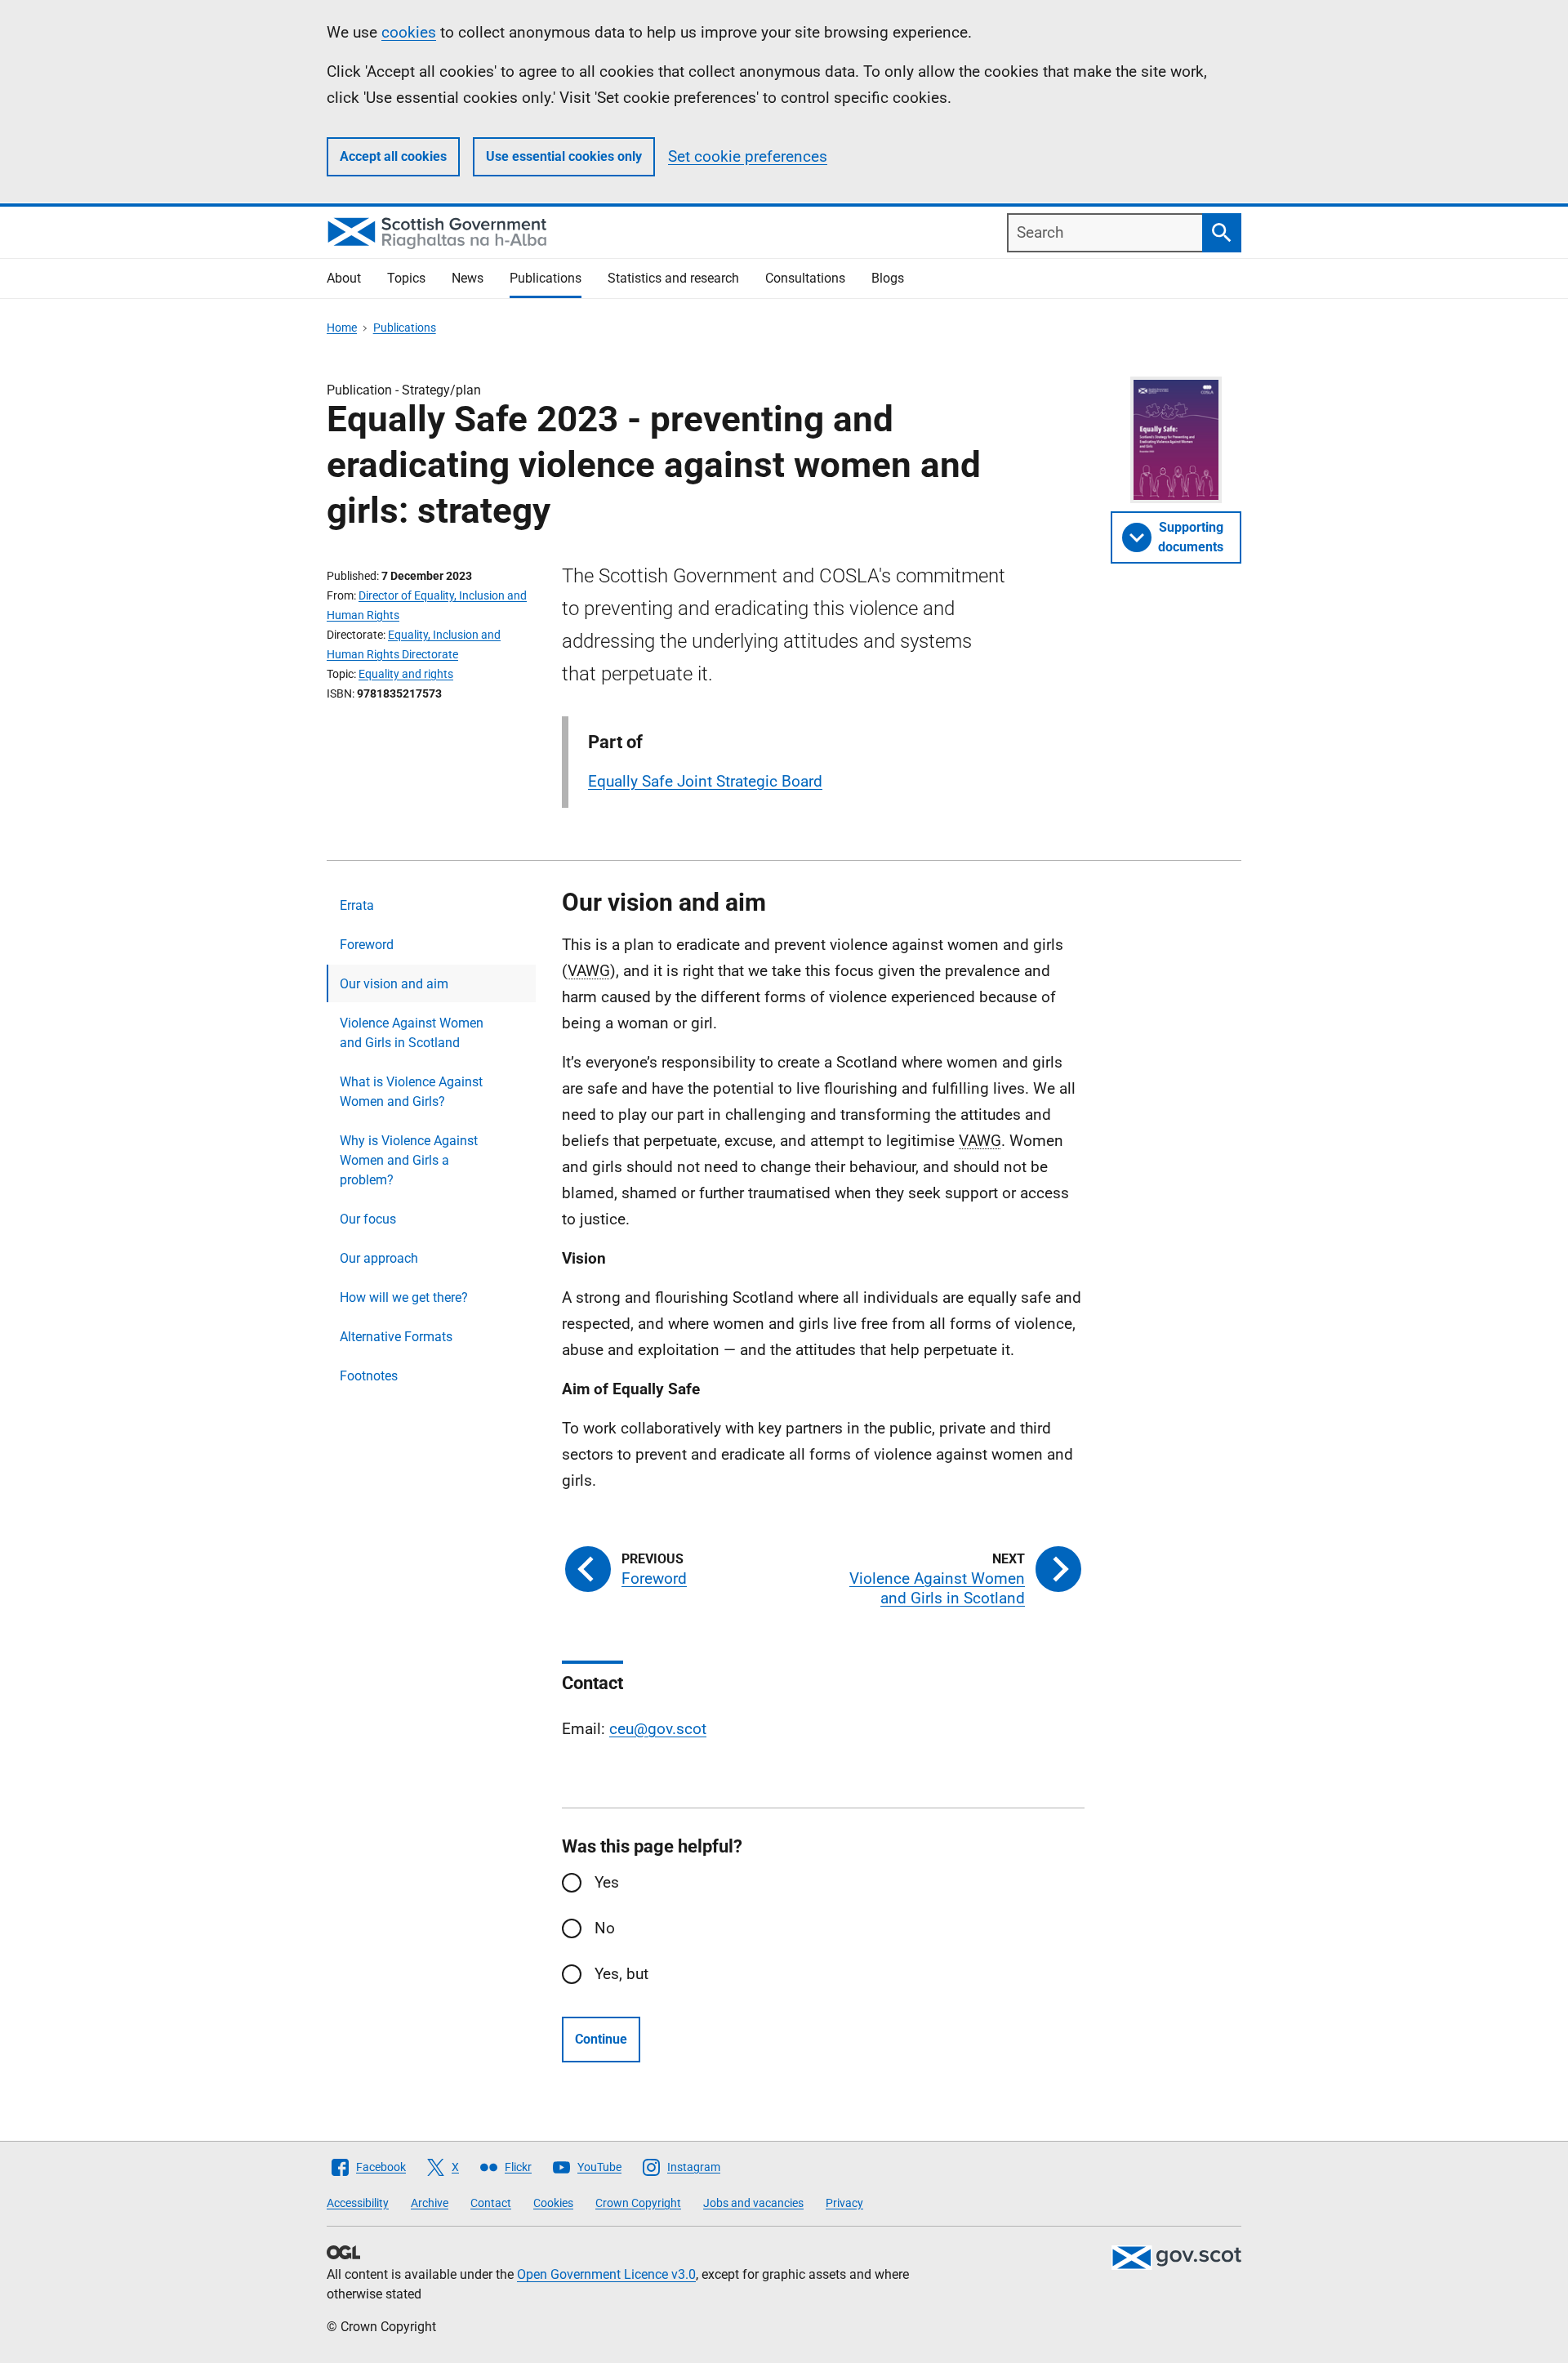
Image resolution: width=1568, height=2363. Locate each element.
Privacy (844, 2203)
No (605, 1928)
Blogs (888, 278)
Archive (430, 2203)
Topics (406, 278)
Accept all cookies (393, 156)
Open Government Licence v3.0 (606, 2274)
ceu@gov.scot (658, 1729)
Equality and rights (406, 674)
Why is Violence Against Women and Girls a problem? (409, 1160)
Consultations (805, 278)
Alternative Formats (396, 1337)
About (344, 278)
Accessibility (358, 2203)
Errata (357, 905)
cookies (409, 32)
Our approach (379, 1258)
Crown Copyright (638, 2203)
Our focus (368, 1219)
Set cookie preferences (748, 156)
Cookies (553, 2203)
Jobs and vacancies (753, 2203)
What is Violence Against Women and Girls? (411, 1092)
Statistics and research (673, 278)
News (468, 278)
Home (342, 328)
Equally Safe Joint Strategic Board (705, 781)
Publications (546, 278)
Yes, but (621, 1974)
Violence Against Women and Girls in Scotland (412, 1033)
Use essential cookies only (564, 156)
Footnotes (369, 1376)
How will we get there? (404, 1297)
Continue (601, 2039)
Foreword (367, 945)
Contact (491, 2203)
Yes (607, 1882)
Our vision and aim (394, 984)
